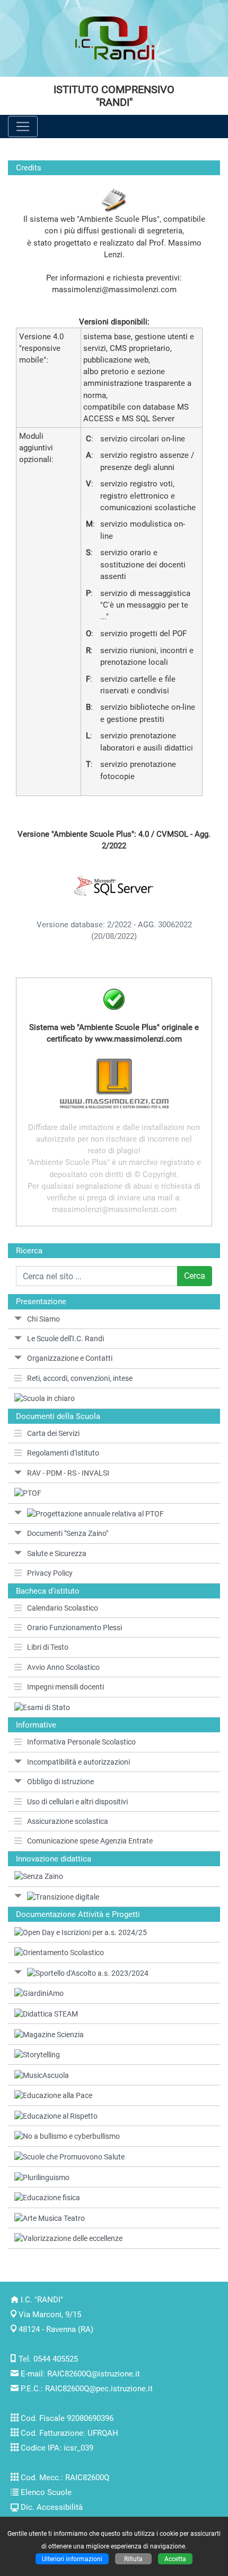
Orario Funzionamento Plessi (74, 1628)
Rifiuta (133, 2559)
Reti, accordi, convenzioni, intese (80, 1378)
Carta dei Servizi (53, 1433)
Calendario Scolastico (63, 1608)
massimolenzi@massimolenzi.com (114, 290)
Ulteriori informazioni (72, 2559)
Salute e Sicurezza (57, 1553)
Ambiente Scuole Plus (118, 219)
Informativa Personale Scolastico (81, 1742)
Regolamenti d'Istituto (63, 1453)
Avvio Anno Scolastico (63, 1667)
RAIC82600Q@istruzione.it (94, 2374)
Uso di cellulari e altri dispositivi (77, 1802)
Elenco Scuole (46, 2492)
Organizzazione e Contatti (70, 1358)
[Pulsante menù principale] (23, 126)
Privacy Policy (50, 1573)
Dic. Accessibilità (52, 2507)
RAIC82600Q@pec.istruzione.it (99, 2389)
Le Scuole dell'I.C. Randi (65, 1339)
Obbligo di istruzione (60, 1782)
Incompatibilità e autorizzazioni (78, 1762)
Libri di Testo (48, 1647)
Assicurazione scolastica (68, 1821)
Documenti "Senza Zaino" (68, 1533)
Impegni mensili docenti (65, 1687)
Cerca (195, 1276)
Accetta (175, 2559)
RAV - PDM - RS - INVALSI (68, 1473)
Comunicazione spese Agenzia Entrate (90, 1841)
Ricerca (29, 1251)
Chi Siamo (43, 1319)
